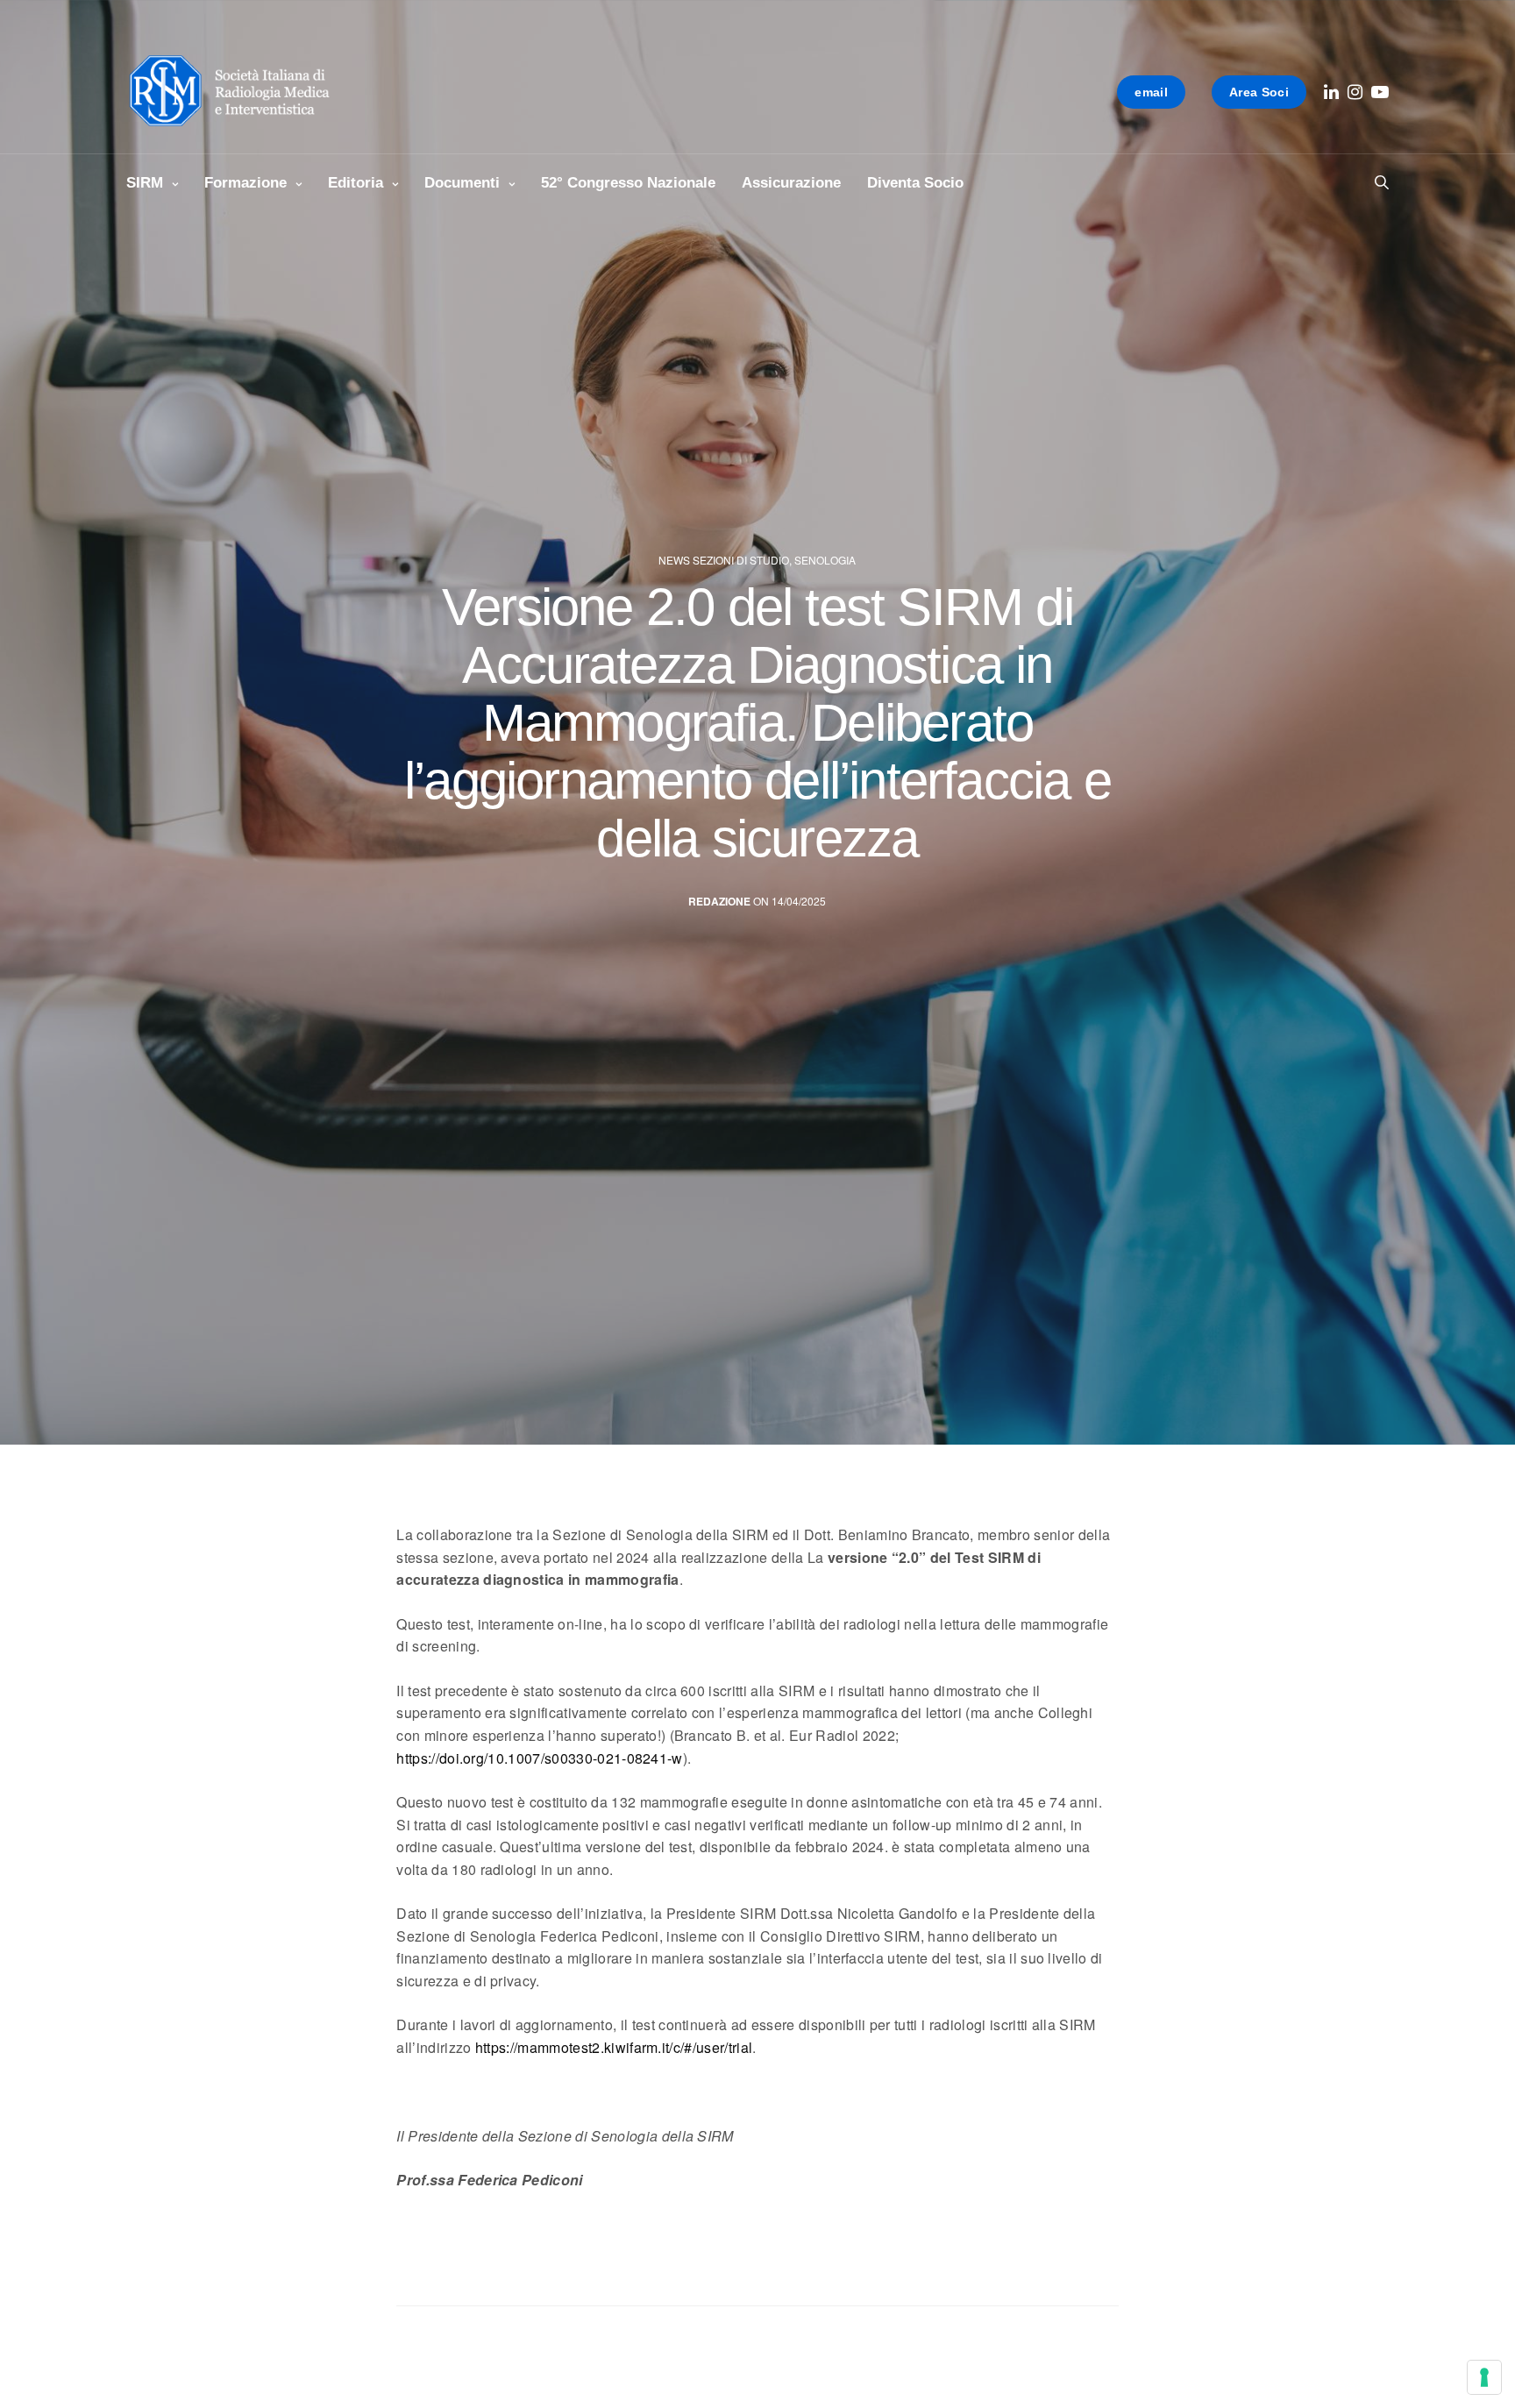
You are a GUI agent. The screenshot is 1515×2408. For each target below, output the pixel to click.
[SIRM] (238, 92)
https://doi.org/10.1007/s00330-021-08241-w (539, 1758)
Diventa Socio (915, 183)
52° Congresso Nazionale (628, 183)
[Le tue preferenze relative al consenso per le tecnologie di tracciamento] (1484, 2377)
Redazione (719, 902)
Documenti (462, 183)
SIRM (145, 183)
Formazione (245, 183)
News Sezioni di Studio (724, 560)
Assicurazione (791, 183)
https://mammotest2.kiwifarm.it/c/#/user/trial (614, 2047)
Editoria (356, 183)
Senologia (825, 560)
